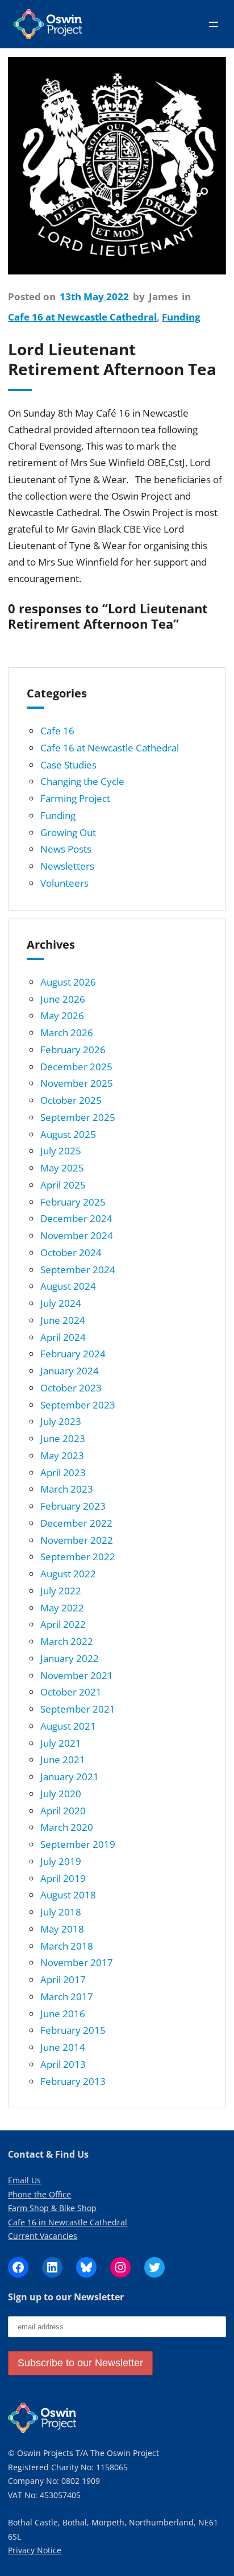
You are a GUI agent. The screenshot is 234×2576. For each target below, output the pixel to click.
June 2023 (63, 1438)
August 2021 (68, 1726)
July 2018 (61, 1912)
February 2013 (73, 2081)
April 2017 (63, 1979)
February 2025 (73, 1202)
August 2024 (68, 1286)
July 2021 (61, 1743)
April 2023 (63, 1472)
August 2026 (68, 982)
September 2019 (78, 1844)
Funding (181, 317)
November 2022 (77, 1540)
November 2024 (77, 1235)
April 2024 (63, 1337)
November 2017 (77, 1962)
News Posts (66, 849)
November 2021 (77, 1675)
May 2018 (62, 1929)
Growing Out (68, 832)
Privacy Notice (35, 2550)
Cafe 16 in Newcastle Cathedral (68, 2222)
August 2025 (68, 1134)
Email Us (24, 2180)
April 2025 (63, 1185)
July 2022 (61, 1591)
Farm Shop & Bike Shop (52, 2208)
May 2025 (62, 1168)
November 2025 (77, 1083)
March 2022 (67, 1641)
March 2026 (67, 1033)
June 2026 (63, 999)
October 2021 (71, 1692)
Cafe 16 (57, 731)
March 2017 (67, 1997)
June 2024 (63, 1320)
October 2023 (71, 1388)
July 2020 (61, 1794)
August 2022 (68, 1574)
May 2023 (62, 1455)
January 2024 (70, 1371)
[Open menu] (214, 24)
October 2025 (71, 1100)
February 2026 (73, 1050)
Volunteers (64, 883)
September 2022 (78, 1557)
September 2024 (78, 1270)
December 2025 (76, 1067)
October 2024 (71, 1252)
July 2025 (61, 1151)
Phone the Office (39, 2194)
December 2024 (76, 1218)
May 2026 (62, 1015)
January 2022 (70, 1658)
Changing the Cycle (82, 781)
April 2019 (63, 1878)
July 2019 (61, 1861)
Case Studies (68, 765)
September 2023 (78, 1405)
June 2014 (63, 2047)
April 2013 (63, 2064)
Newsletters (67, 866)
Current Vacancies (43, 2236)
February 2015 (73, 2030)
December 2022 (76, 1523)
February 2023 (73, 1506)
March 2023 (67, 1489)
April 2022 (63, 1624)
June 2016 (63, 2014)
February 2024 (73, 1354)
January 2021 (70, 1777)
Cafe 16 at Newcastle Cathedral (82, 317)
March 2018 (67, 1946)
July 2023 (61, 1421)
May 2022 (62, 1608)
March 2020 (67, 1827)
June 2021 (63, 1759)
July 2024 (61, 1303)
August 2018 (68, 1895)
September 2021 (78, 1709)
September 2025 (78, 1117)
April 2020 (63, 1811)
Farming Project (75, 798)
